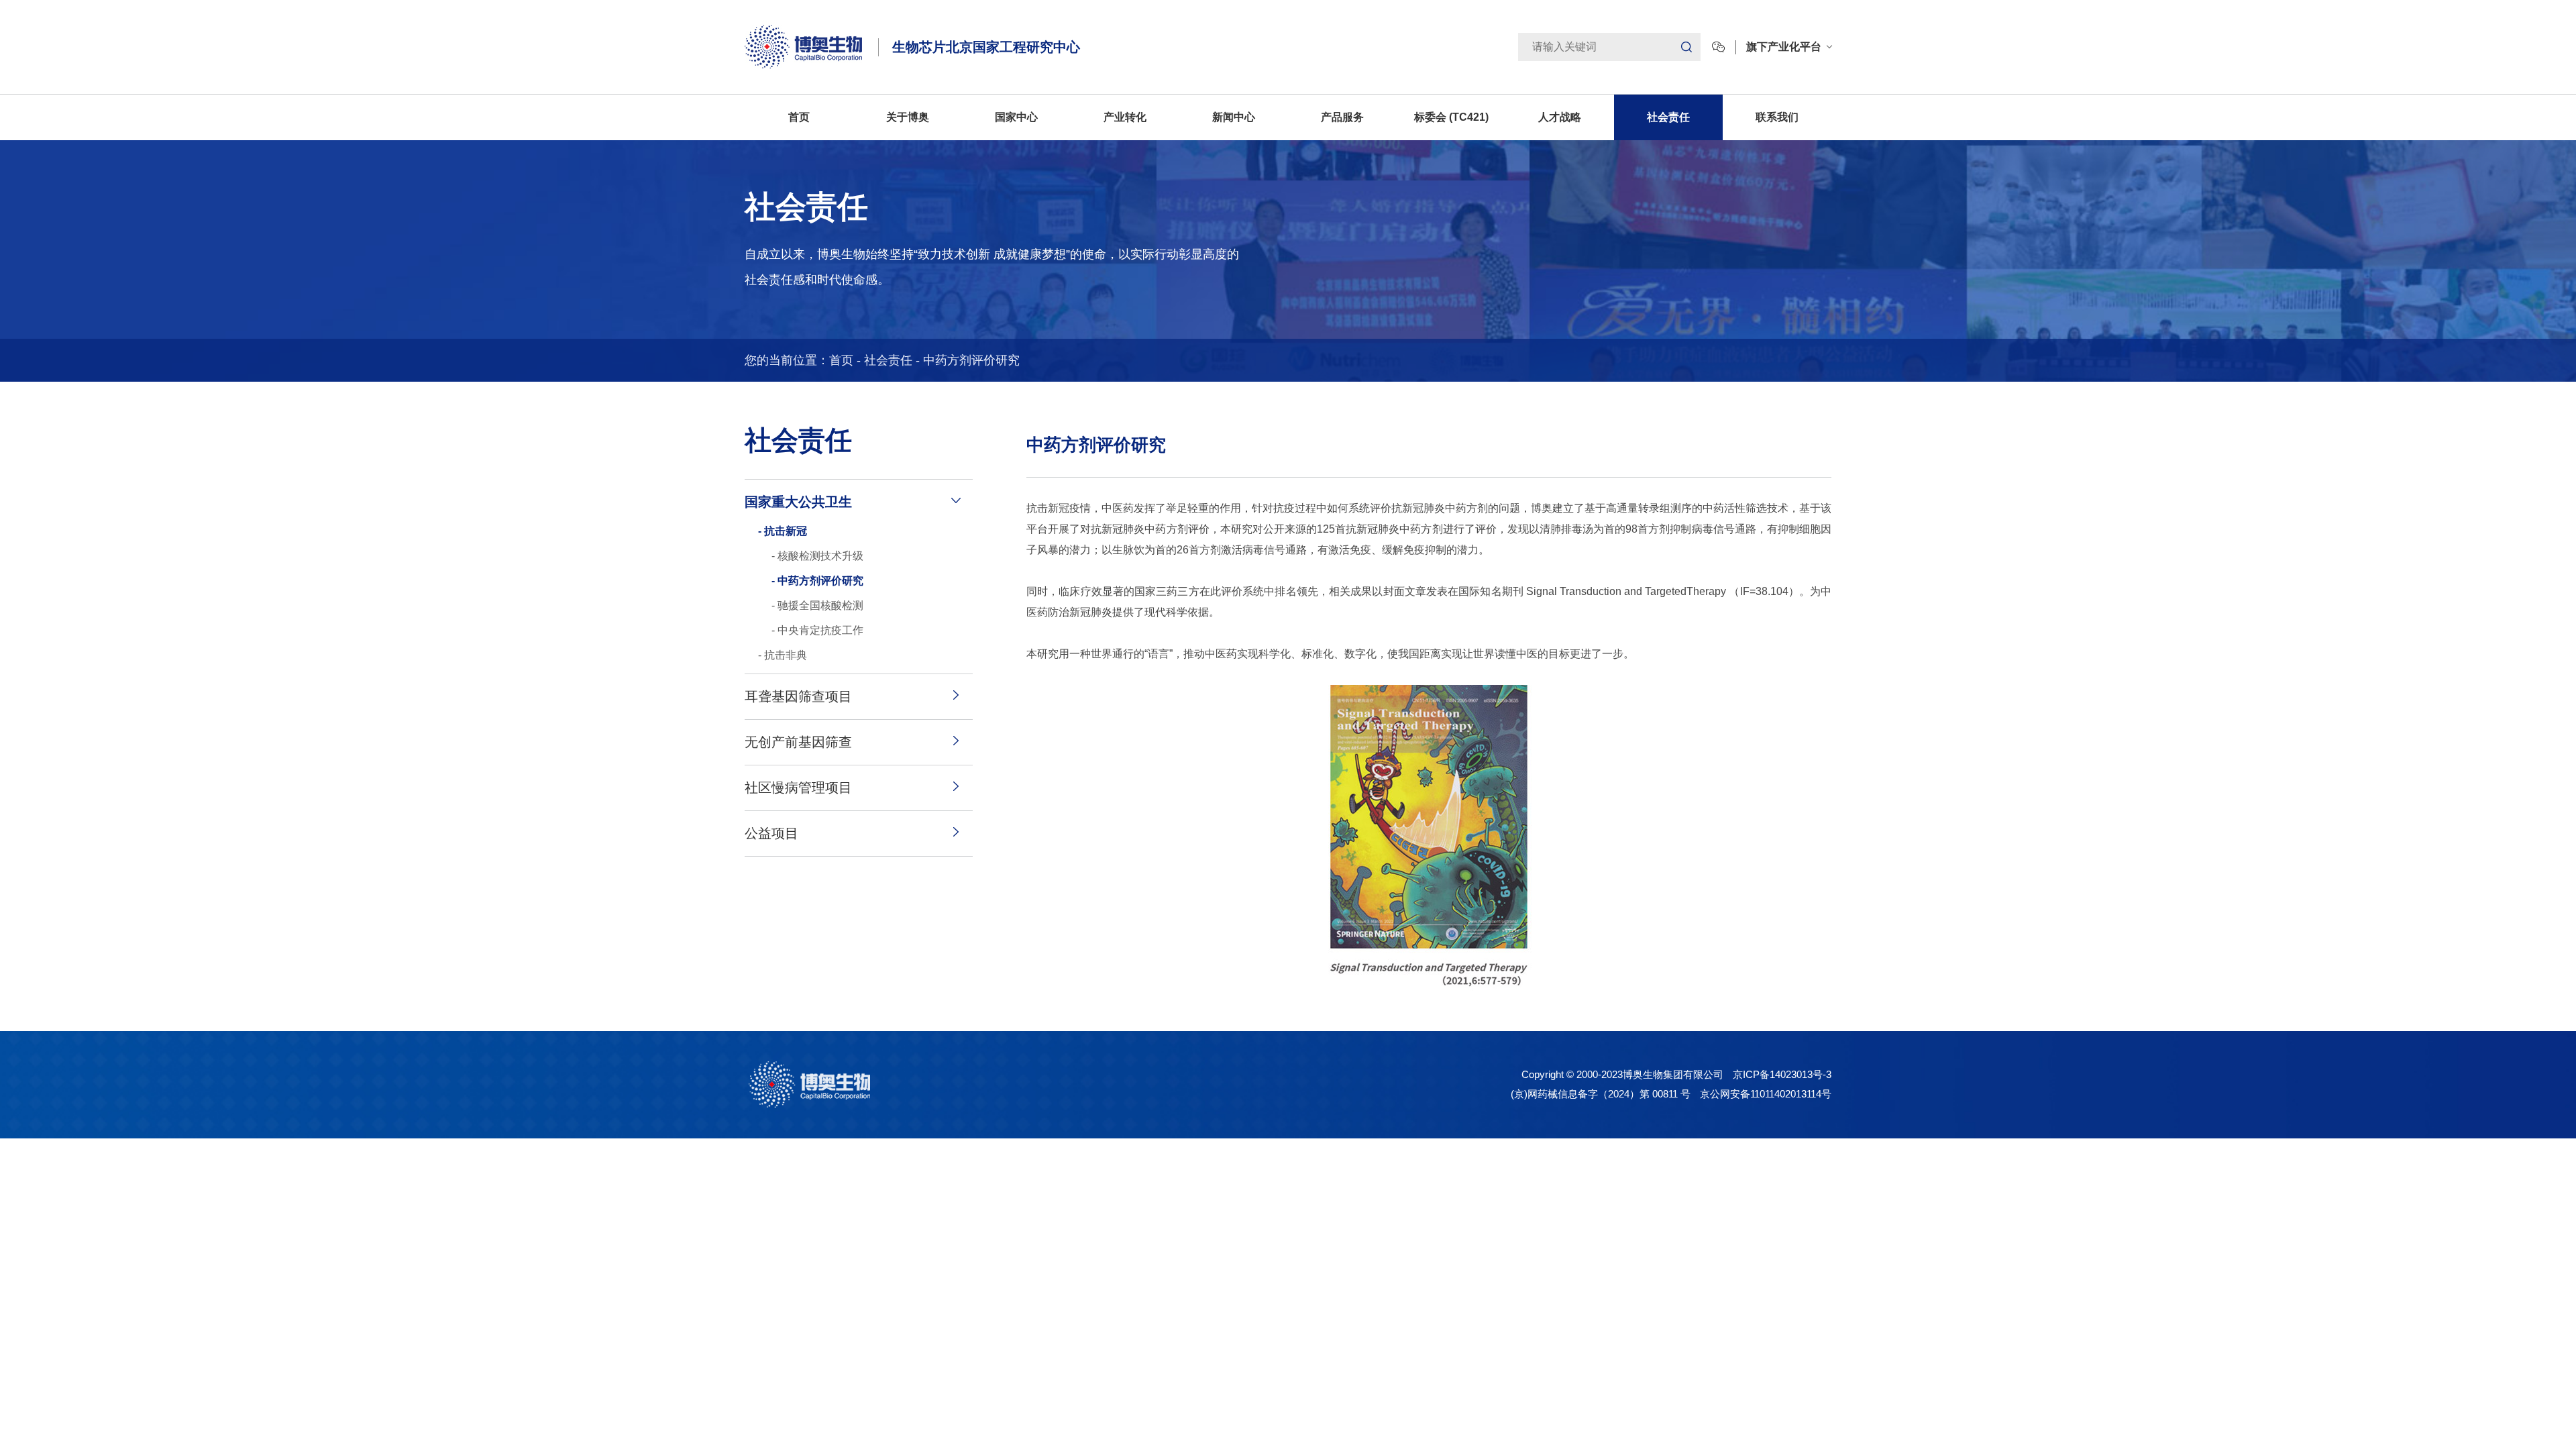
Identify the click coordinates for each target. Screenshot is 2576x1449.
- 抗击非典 (783, 655)
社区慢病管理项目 (798, 788)
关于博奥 (908, 117)
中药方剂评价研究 (971, 360)
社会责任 (1668, 117)
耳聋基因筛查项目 (798, 696)
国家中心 (1016, 117)
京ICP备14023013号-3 (1782, 1074)
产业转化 (1125, 117)
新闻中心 (1234, 117)
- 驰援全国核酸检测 (817, 605)
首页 (799, 117)
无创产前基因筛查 (798, 742)
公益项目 (771, 833)
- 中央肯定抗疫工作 (817, 630)
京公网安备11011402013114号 (1766, 1094)
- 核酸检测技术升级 (817, 556)
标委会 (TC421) (1451, 117)
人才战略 (1560, 117)
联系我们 (1777, 117)
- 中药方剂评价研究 (817, 581)
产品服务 (1342, 117)
